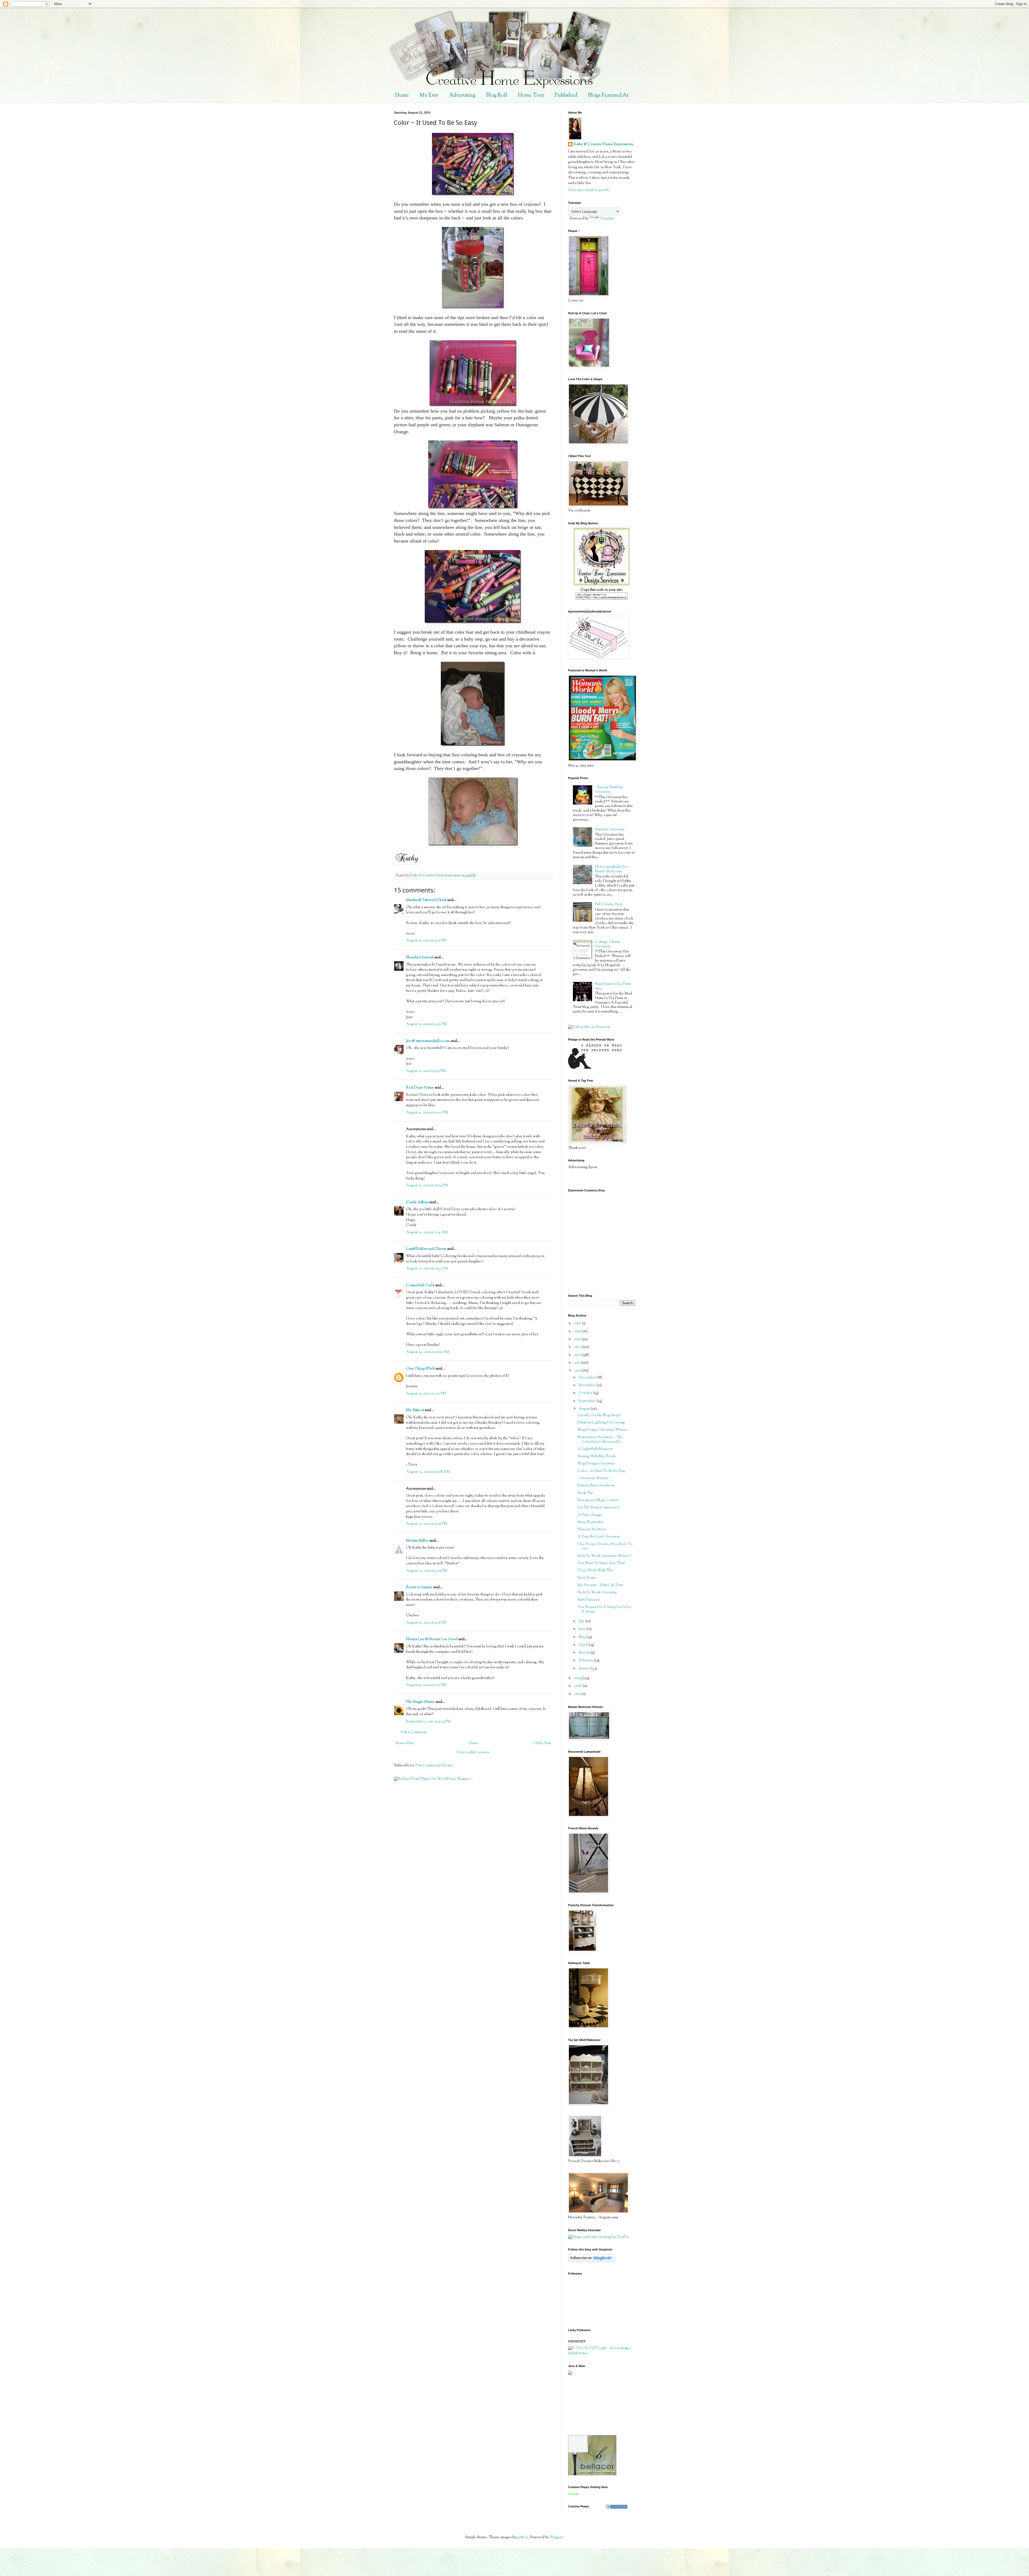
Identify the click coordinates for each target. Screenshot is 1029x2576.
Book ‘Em (585, 1493)
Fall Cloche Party (609, 904)
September (588, 1401)
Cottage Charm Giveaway (607, 944)
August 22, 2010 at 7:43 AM (427, 1269)
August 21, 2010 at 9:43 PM (426, 1024)
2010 (578, 1371)
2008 (578, 1686)
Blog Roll (497, 96)
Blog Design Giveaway (596, 1464)
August (585, 1409)
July (582, 1621)
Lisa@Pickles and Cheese (426, 1249)
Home (402, 96)
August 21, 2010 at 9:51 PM (426, 1071)
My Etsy (429, 96)
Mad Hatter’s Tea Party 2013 (613, 986)
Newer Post (404, 1743)
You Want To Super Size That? (601, 1563)
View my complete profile (589, 190)
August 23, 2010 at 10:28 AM (428, 1472)
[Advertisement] (592, 2405)
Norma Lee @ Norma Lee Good (432, 1639)
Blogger (556, 2537)
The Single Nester (420, 1702)
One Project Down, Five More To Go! (605, 1547)
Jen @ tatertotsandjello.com (428, 1041)
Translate (607, 219)
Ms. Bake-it (415, 1410)
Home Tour (531, 96)
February (586, 1661)
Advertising (462, 96)
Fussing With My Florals (597, 1456)
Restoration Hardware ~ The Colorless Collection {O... (601, 1440)
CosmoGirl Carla (420, 1285)
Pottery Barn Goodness (596, 1486)
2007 (578, 1694)
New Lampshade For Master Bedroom (611, 869)
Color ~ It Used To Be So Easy (601, 1471)
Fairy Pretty (587, 1578)
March (584, 1653)
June (582, 1629)
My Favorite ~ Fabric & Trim (600, 1585)
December (588, 1378)
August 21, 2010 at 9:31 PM (426, 941)
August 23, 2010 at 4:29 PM (427, 1571)
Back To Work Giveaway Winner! (604, 1556)
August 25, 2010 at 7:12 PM (426, 1685)
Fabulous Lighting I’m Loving (601, 1423)
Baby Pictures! (589, 1600)
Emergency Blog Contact (598, 1500)
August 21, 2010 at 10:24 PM (427, 1186)
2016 (578, 1323)
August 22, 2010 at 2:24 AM (427, 1232)
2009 (578, 1678)
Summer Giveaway (610, 829)
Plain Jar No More (592, 1530)
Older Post (542, 1743)
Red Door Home (420, 1088)
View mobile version (473, 1752)
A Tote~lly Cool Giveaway (599, 1537)
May (582, 1637)
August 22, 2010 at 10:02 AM (428, 1352)
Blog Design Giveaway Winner (603, 1430)
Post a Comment (414, 1732)
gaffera (523, 2537)
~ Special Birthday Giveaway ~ (609, 790)
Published (566, 96)
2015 (577, 1332)
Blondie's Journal (420, 958)
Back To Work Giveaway (597, 1592)
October (586, 1393)
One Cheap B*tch (420, 1369)
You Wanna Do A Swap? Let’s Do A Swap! (604, 1609)
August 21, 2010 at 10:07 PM (427, 1113)
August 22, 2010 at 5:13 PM (426, 1394)
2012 (578, 1355)
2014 (578, 1339)
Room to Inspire (419, 1587)
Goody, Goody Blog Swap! (599, 1415)
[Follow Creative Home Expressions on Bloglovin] (591, 2261)
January (585, 1669)
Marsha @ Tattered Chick (426, 900)
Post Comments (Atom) (434, 1766)
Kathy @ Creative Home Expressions (603, 145)
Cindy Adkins (417, 1202)
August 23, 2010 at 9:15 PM (426, 1623)
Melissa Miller (417, 1541)
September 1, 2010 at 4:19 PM (428, 1722)
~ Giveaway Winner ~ (594, 1478)
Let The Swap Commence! (599, 1508)
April (584, 1645)
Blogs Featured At (608, 96)
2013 (578, 1347)
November (588, 1385)
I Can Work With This (595, 1571)
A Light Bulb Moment (595, 1449)
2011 (577, 1363)
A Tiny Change (590, 1515)
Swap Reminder (590, 1522)
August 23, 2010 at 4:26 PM (427, 1524)
